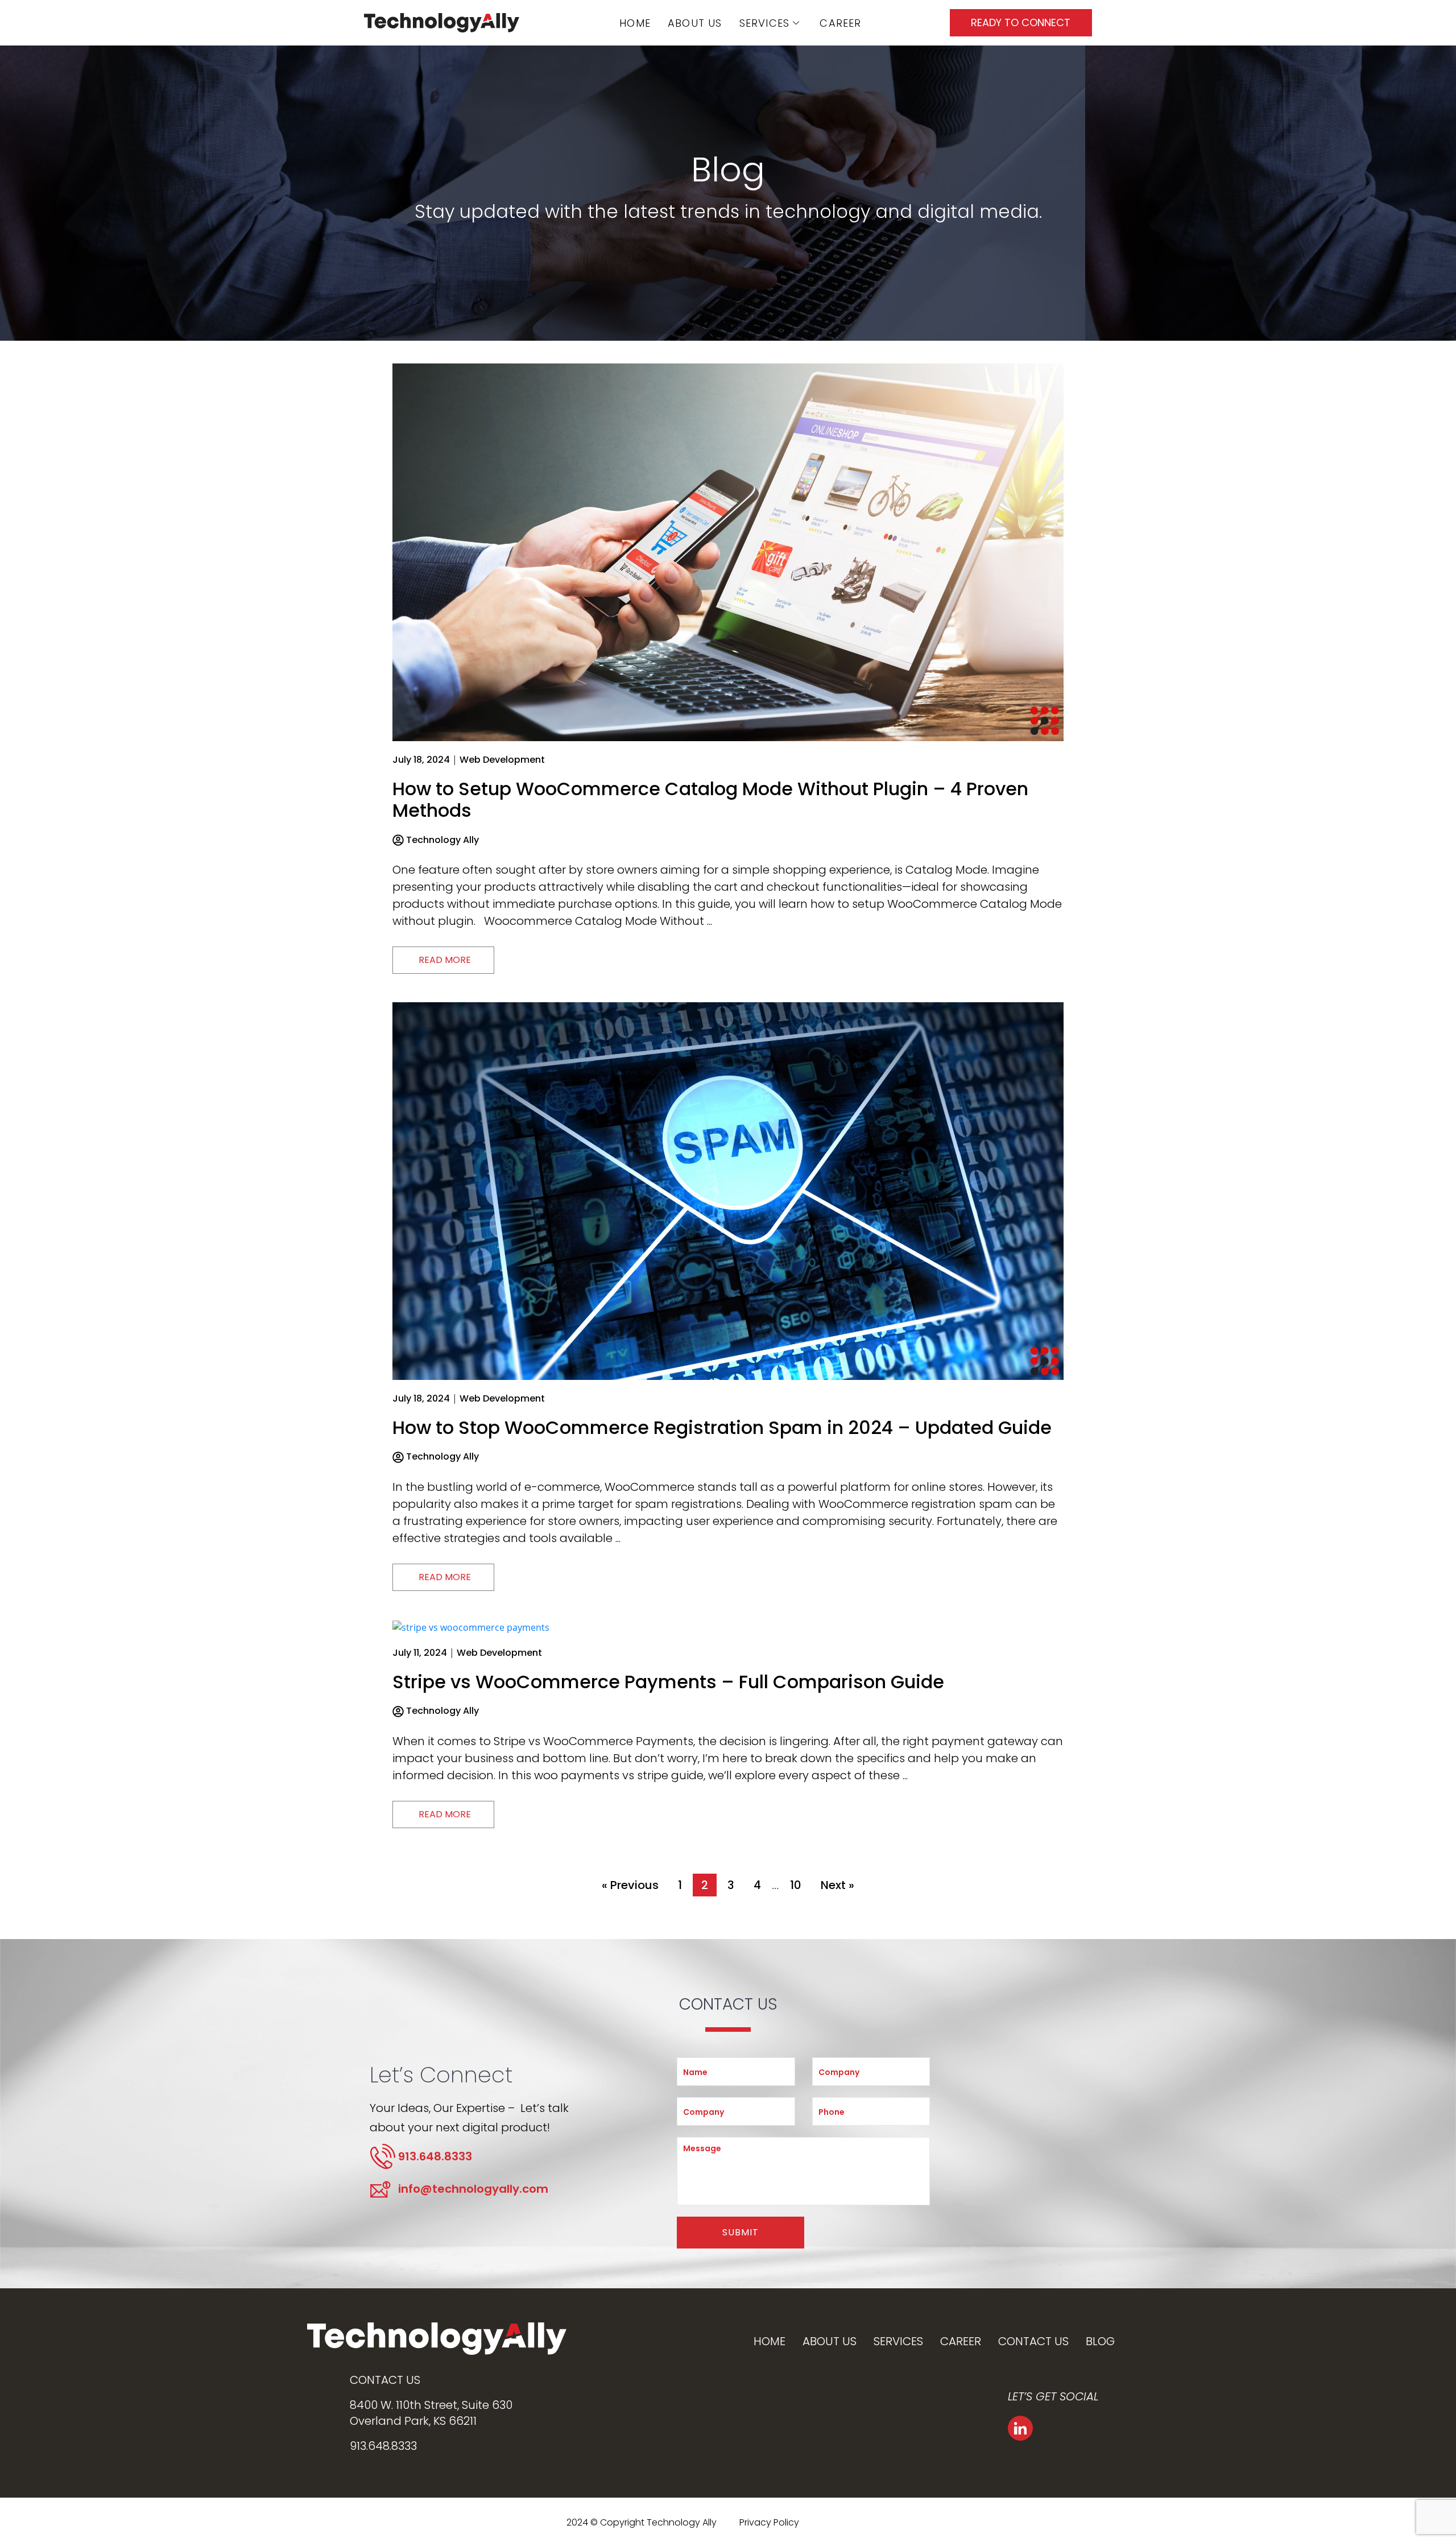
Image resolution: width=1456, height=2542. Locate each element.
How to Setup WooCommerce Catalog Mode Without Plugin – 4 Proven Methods (710, 799)
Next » (837, 1885)
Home (635, 23)
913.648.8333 (383, 2446)
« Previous (630, 1885)
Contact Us (1033, 2341)
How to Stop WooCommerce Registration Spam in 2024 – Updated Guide (722, 1427)
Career (840, 23)
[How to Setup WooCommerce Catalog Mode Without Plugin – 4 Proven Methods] (728, 551)
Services (765, 23)
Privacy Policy (769, 2522)
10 (796, 1885)
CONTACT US (385, 2380)
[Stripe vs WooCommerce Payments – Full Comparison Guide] (471, 1626)
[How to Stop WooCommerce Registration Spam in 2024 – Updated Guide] (728, 1190)
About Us (695, 23)
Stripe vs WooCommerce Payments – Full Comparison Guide (668, 1682)
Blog (1100, 2341)
